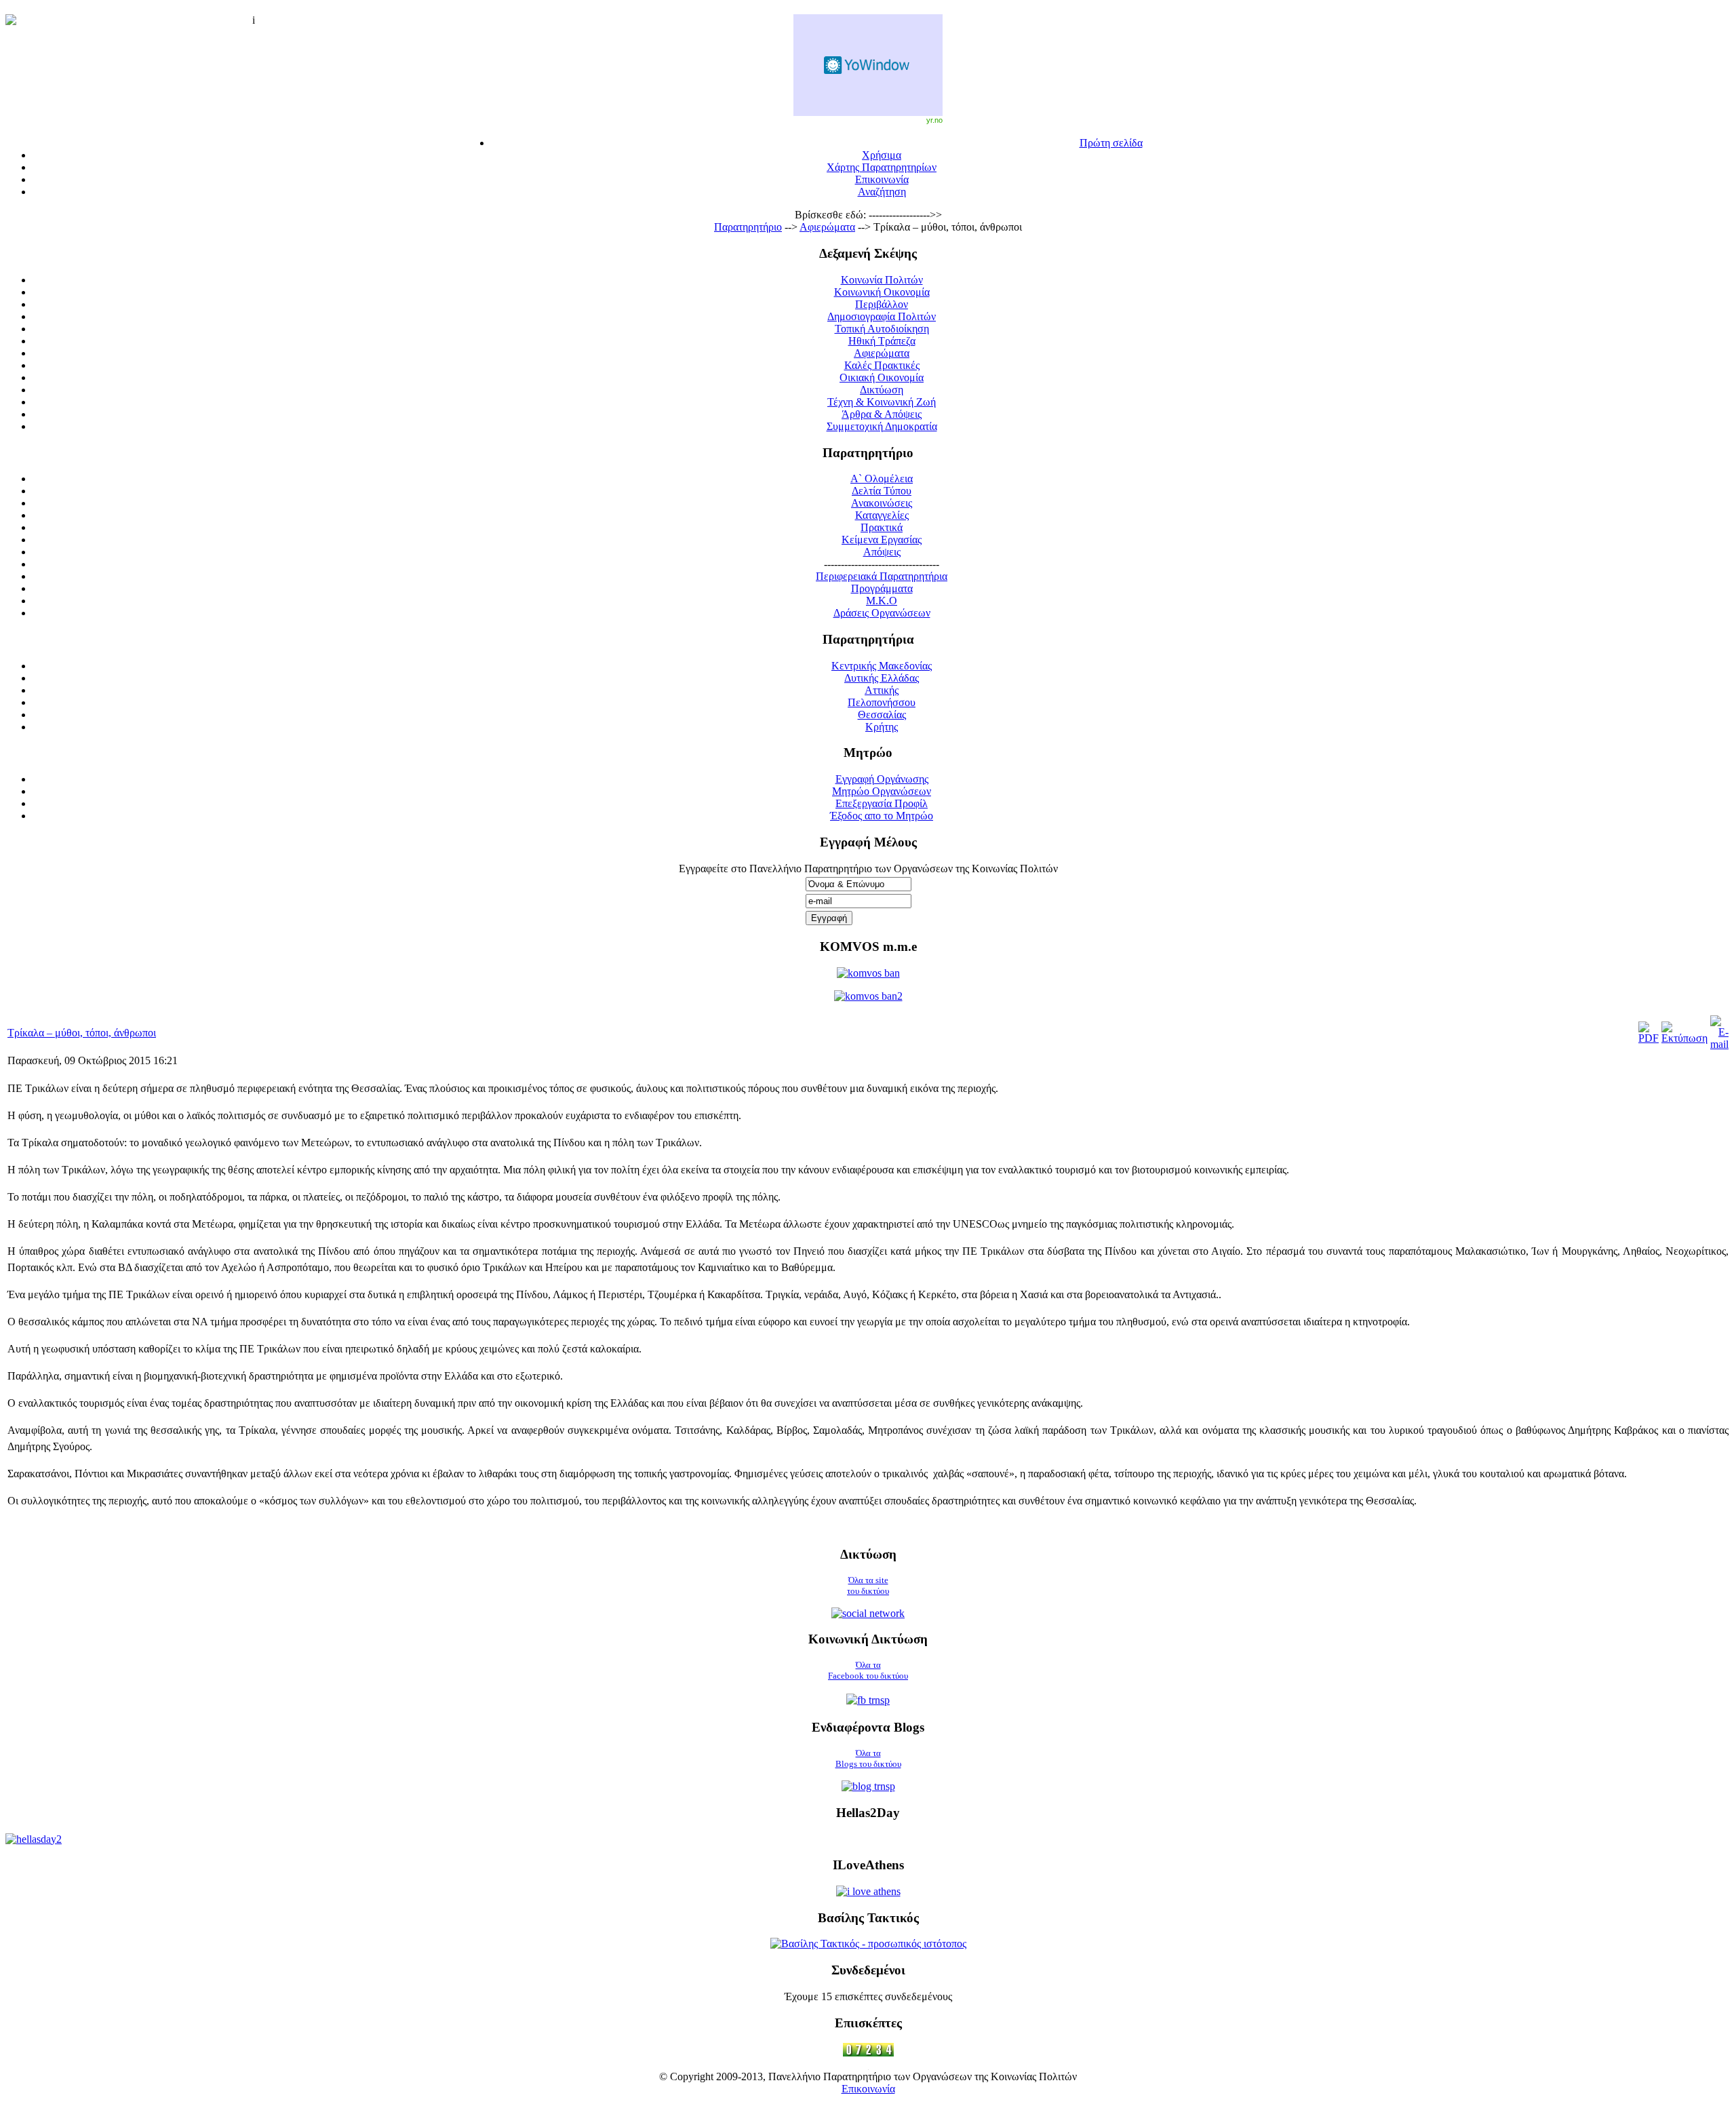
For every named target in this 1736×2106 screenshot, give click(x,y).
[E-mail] (1719, 1044)
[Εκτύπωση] (1684, 1038)
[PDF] (1649, 1038)
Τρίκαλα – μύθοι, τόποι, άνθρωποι (82, 1033)
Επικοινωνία (868, 2089)
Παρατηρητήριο (748, 227)
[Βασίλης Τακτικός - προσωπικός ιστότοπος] (868, 1944)
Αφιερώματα (827, 227)
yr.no (934, 120)
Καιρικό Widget (868, 65)
